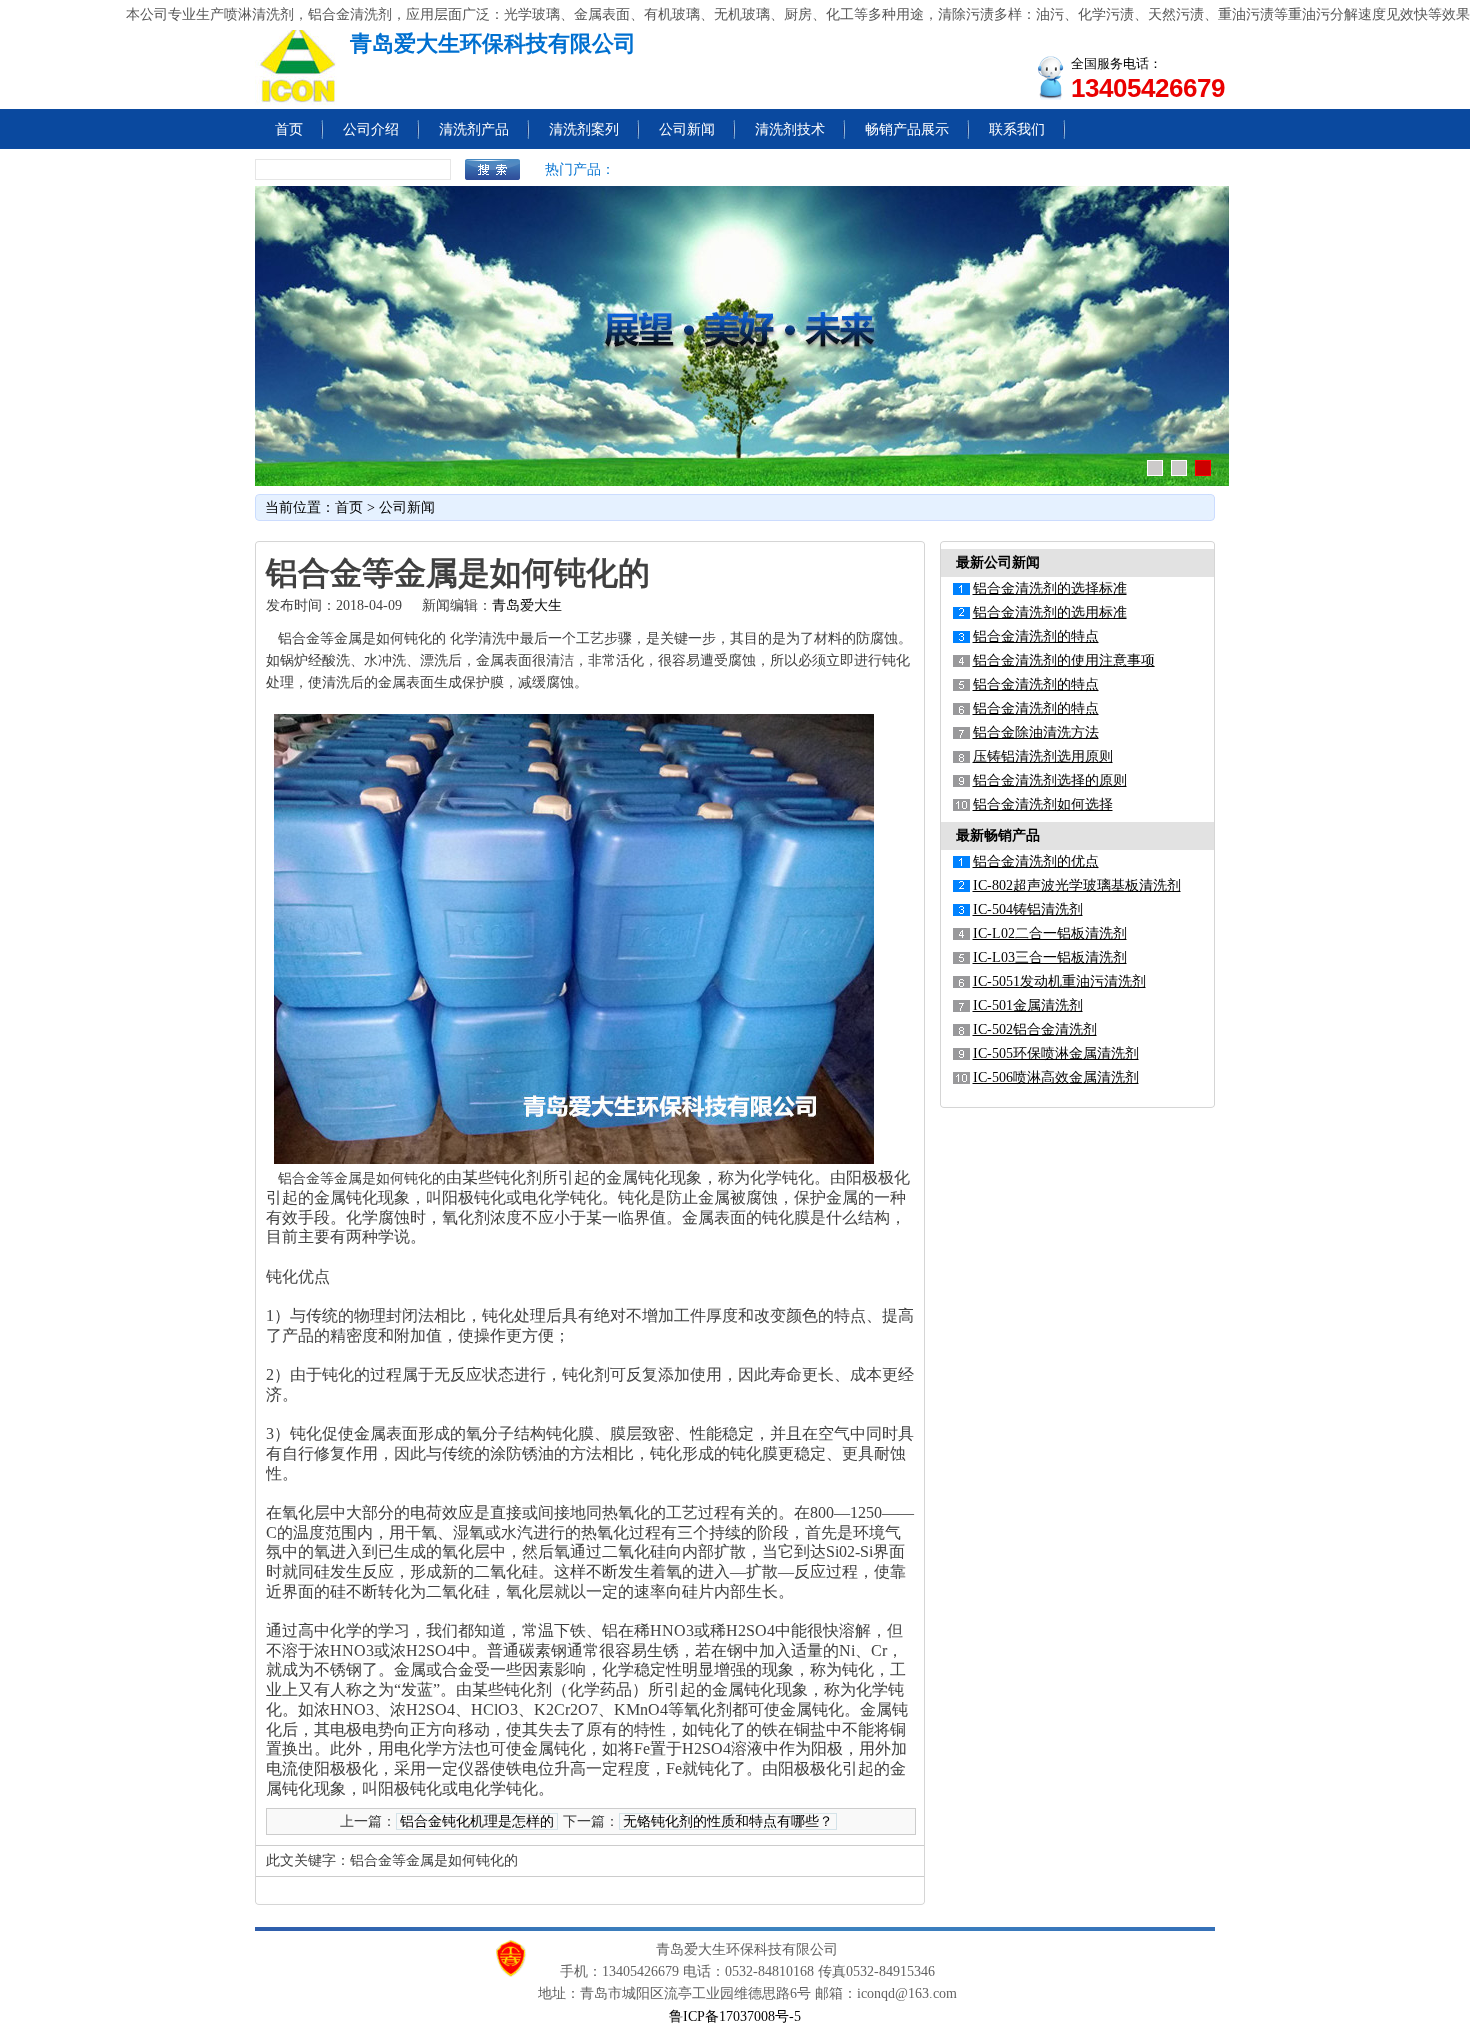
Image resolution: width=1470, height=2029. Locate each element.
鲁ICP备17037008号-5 (735, 2016)
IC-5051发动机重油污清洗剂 (1059, 981)
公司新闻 (687, 129)
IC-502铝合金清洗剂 (1035, 1029)
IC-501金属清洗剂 (1028, 1005)
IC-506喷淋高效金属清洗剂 (1056, 1077)
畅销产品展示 (907, 129)
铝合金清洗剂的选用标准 (1050, 612)
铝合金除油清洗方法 (1036, 732)
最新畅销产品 (998, 835)
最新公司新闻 (998, 562)
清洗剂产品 (474, 129)
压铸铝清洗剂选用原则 (1043, 756)
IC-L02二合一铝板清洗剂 (1050, 933)
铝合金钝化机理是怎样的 (477, 1821)
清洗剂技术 (790, 129)
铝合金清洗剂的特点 (1036, 636)
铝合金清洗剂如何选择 (1043, 804)
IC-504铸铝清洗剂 (1028, 909)
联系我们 (1017, 129)
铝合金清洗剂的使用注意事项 (1064, 660)
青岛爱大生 (527, 605)
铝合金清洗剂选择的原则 (1050, 780)
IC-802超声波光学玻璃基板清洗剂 (1077, 885)
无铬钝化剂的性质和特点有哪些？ (728, 1821)
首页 (289, 129)
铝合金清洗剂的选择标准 (1050, 588)
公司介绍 (371, 129)
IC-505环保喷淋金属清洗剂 (1056, 1053)
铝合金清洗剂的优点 (1036, 861)
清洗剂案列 (584, 129)
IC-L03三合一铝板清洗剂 (1050, 957)
